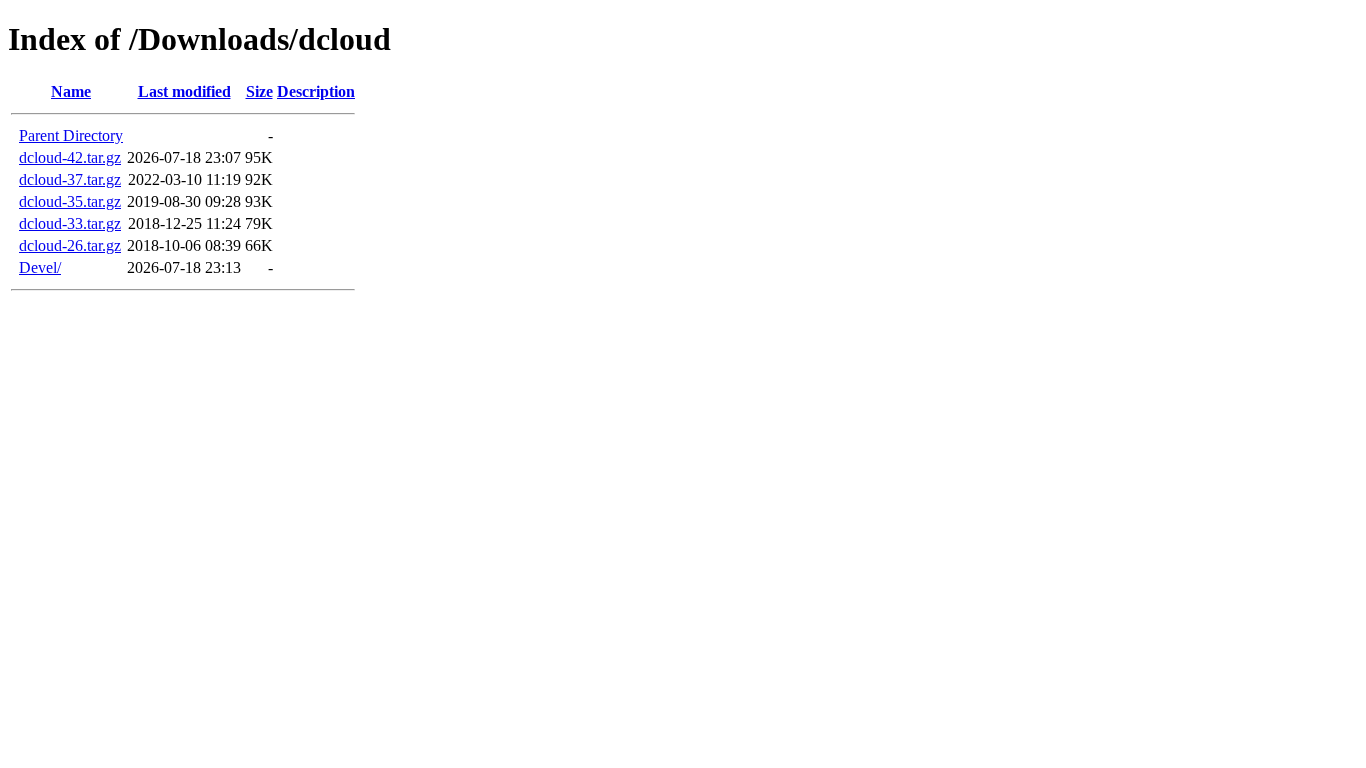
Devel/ (40, 267)
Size (259, 91)
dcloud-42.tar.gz (70, 157)
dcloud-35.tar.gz (70, 201)
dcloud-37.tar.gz (70, 179)
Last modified (184, 91)
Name (71, 91)
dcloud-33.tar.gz (70, 223)
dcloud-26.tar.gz (70, 245)
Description (316, 91)
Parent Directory (71, 135)
